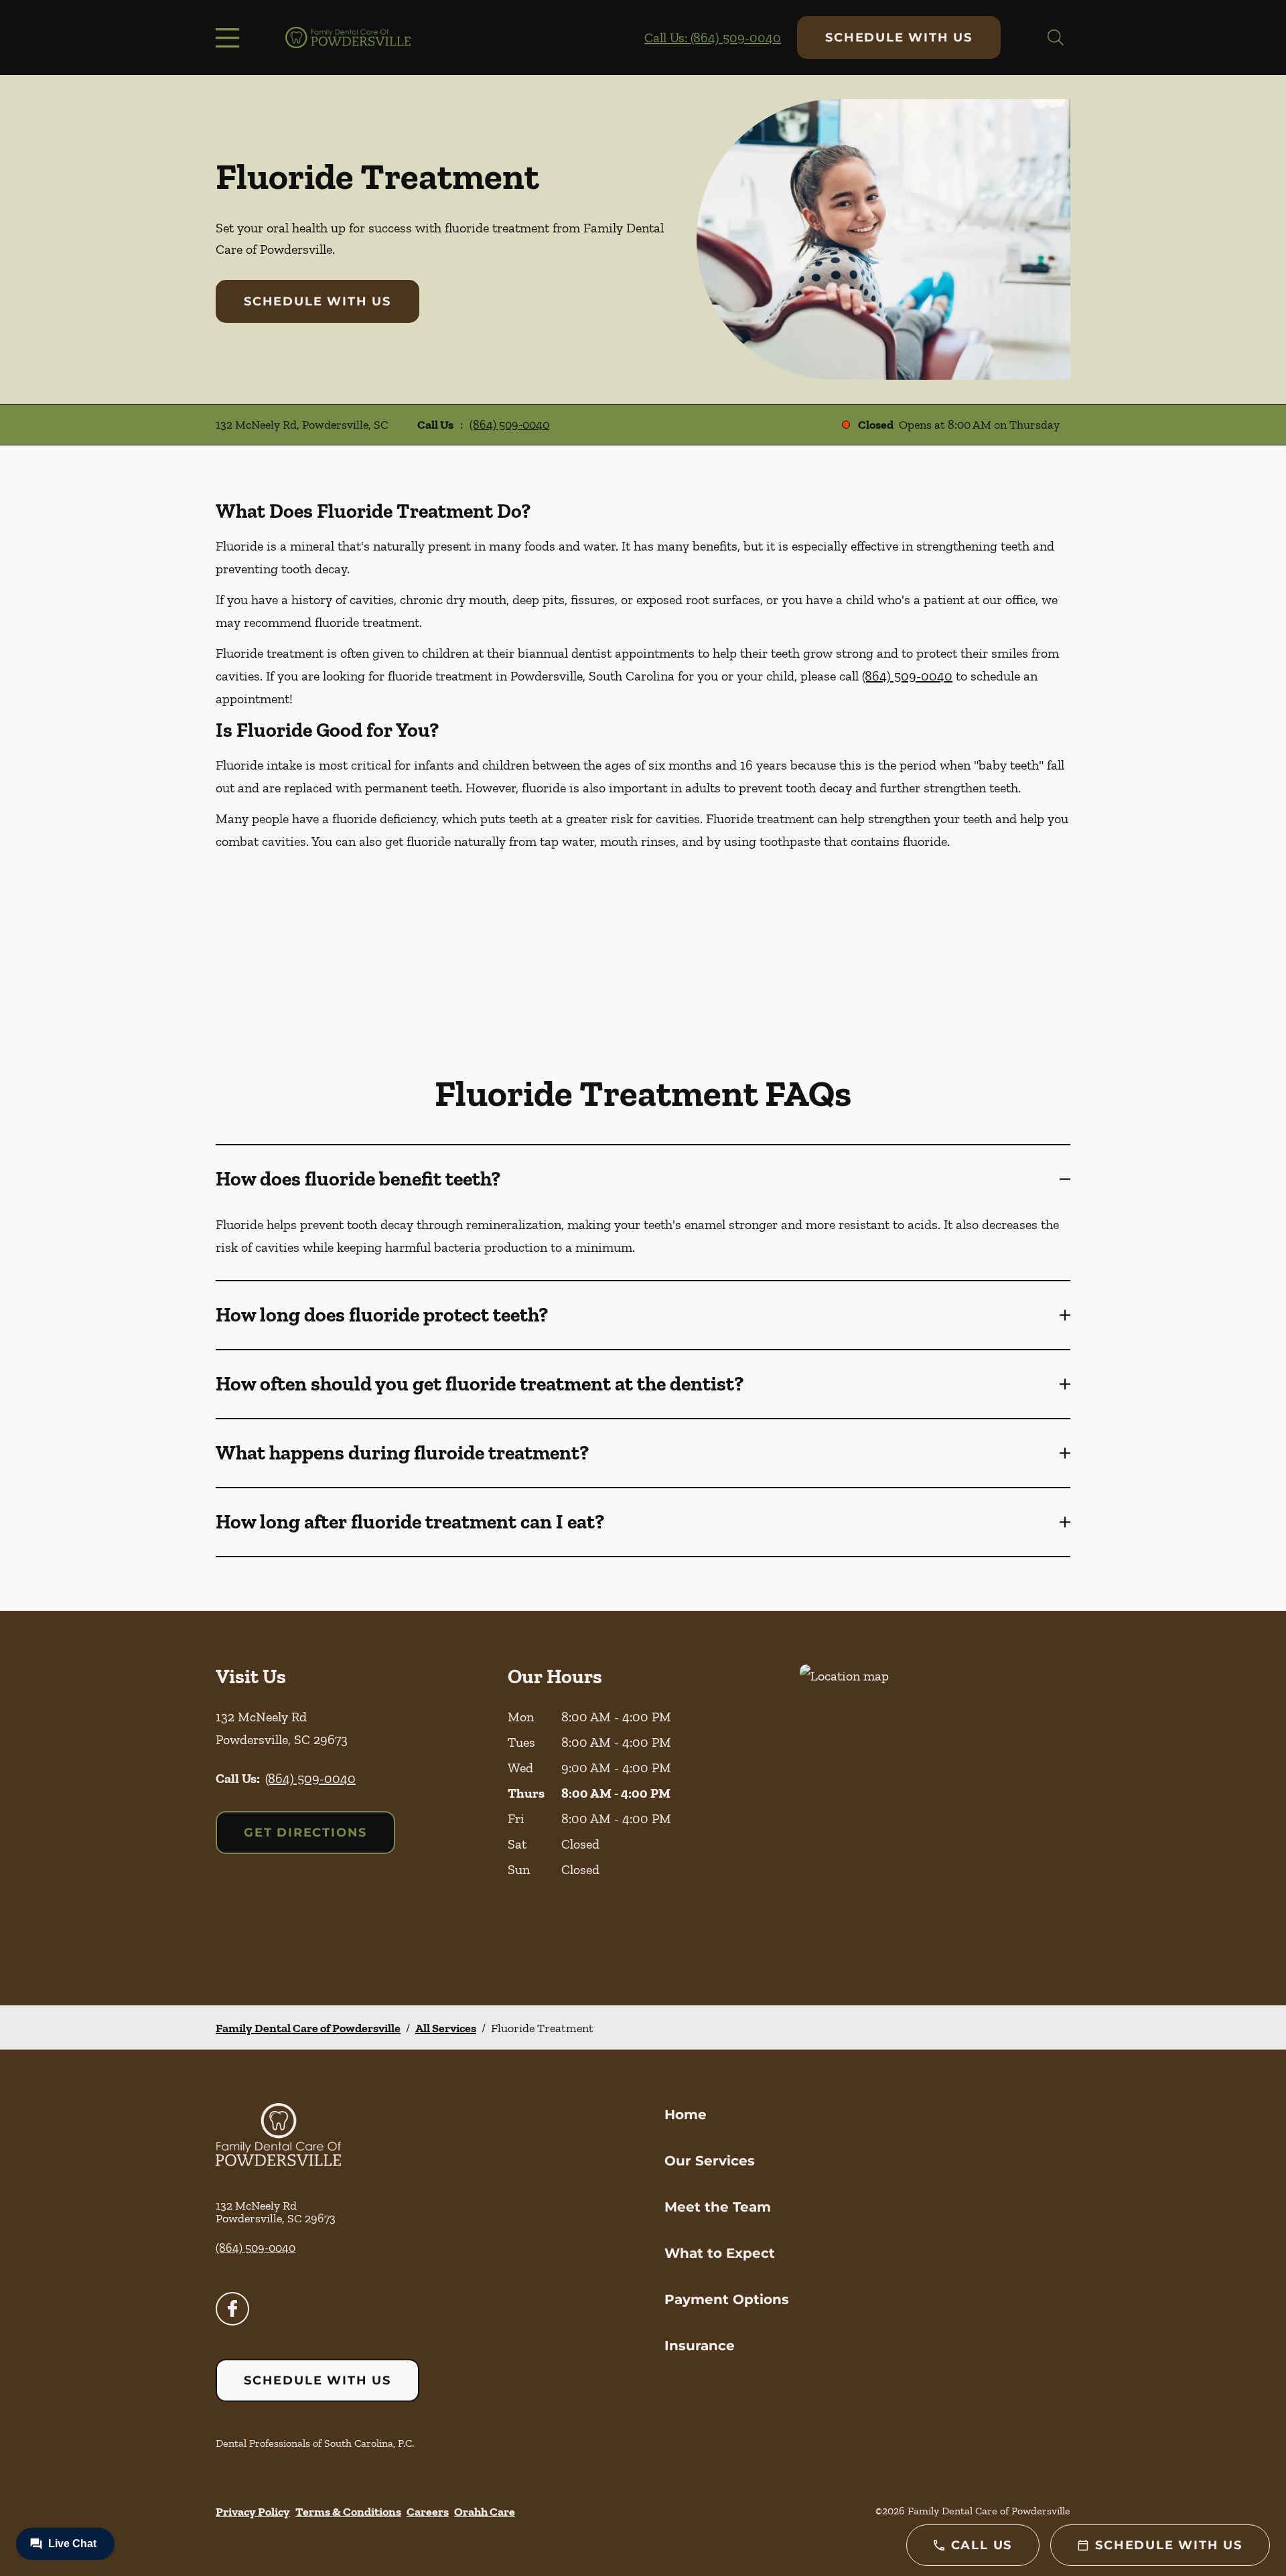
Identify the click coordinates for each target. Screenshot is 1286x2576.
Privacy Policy (253, 2512)
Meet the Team (718, 2207)
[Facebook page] (232, 2309)
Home (686, 2115)
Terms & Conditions (348, 2512)
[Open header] (230, 38)
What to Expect (720, 2253)
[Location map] (935, 1808)
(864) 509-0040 (509, 425)
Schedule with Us (899, 38)
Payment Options (727, 2299)
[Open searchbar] (1056, 38)
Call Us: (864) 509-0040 (713, 38)
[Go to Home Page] (348, 38)
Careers (428, 2512)
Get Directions (305, 1833)
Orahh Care (485, 2512)
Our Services (710, 2161)
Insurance (700, 2346)
